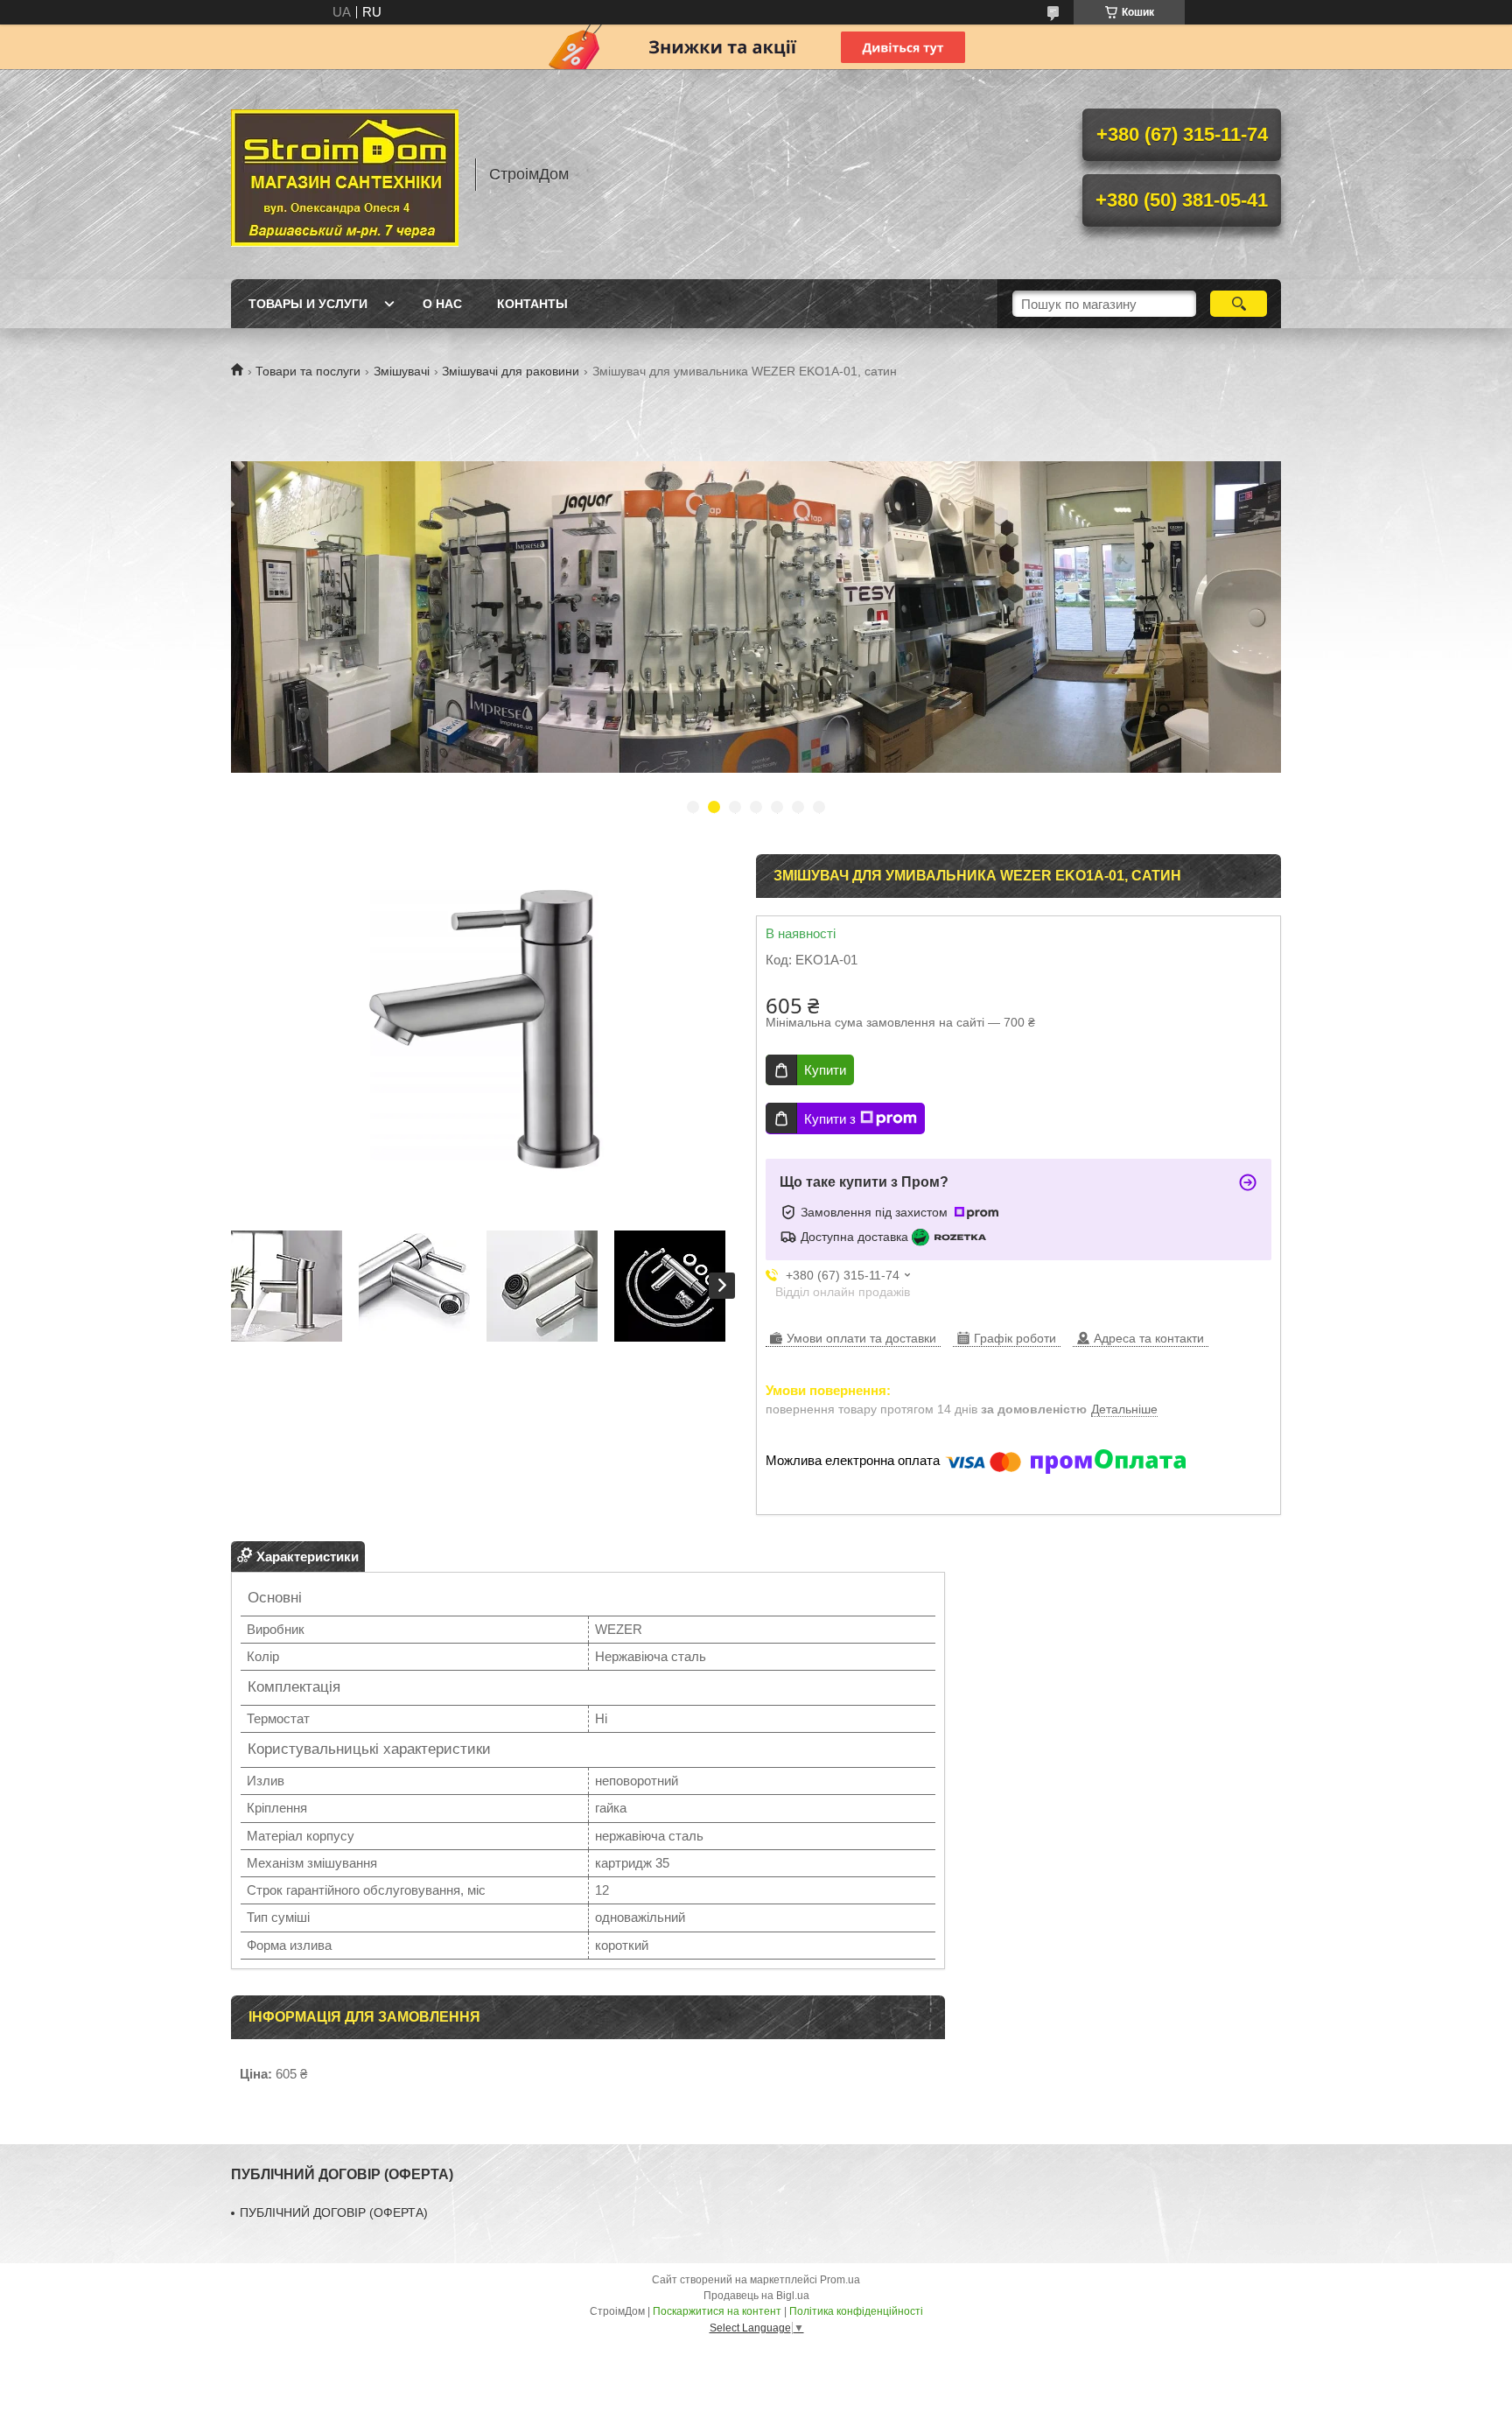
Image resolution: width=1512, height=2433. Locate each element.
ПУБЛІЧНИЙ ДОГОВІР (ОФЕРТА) (334, 2212)
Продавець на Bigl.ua (756, 2296)
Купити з (830, 1119)
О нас (442, 304)
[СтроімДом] (345, 174)
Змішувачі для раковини (511, 371)
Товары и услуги (308, 304)
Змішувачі (402, 371)
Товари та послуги (308, 371)
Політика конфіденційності (856, 2311)
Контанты (532, 304)
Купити (825, 1070)
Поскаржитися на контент (717, 2311)
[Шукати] (1239, 304)
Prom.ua (840, 2280)
